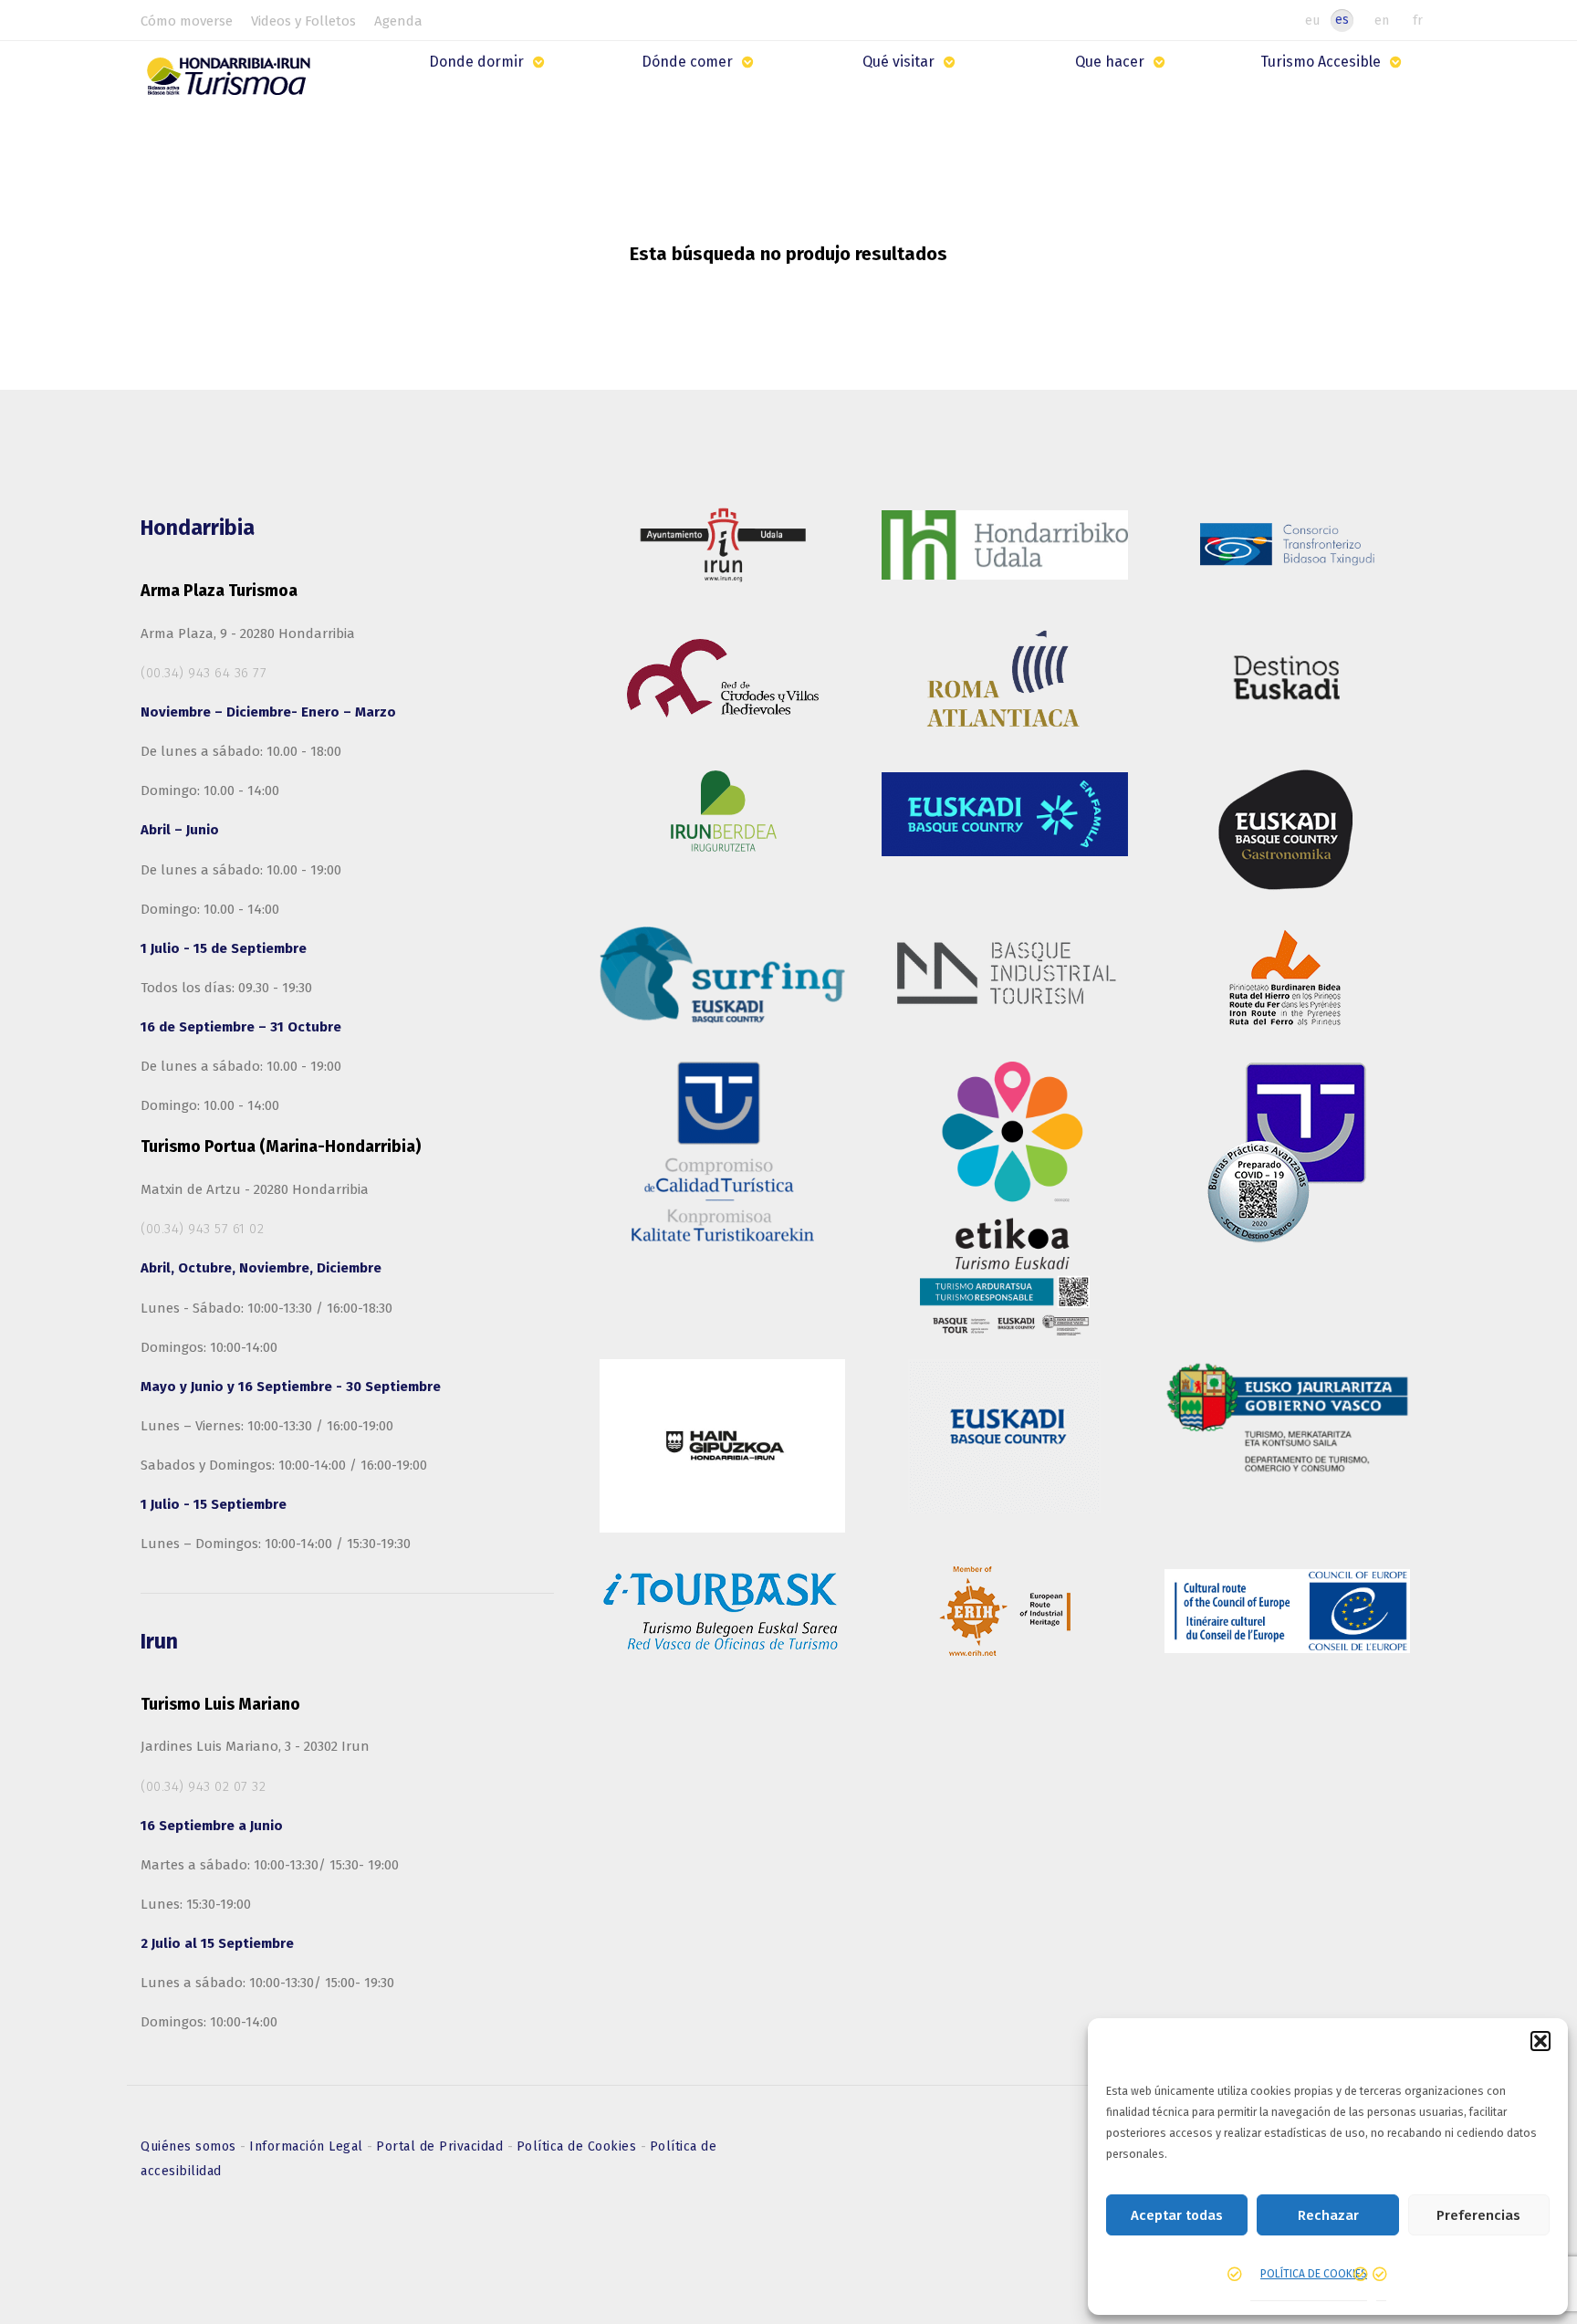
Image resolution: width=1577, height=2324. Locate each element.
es (1342, 20)
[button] (1540, 2041)
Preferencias (1478, 2215)
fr (1418, 20)
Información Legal (308, 2146)
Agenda (398, 21)
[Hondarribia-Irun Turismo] (233, 83)
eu (1312, 20)
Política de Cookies (579, 2146)
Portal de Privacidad (442, 2146)
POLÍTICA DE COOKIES (1314, 2274)
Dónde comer (687, 62)
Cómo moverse (187, 21)
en (1382, 20)
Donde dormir (476, 62)
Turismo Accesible (1321, 62)
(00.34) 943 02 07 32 (203, 1786)
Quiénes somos (190, 2146)
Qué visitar (898, 62)
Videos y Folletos (303, 21)
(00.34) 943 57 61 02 (202, 1229)
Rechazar (1328, 2215)
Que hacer (1110, 62)
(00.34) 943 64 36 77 (204, 673)
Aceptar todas (1177, 2215)
